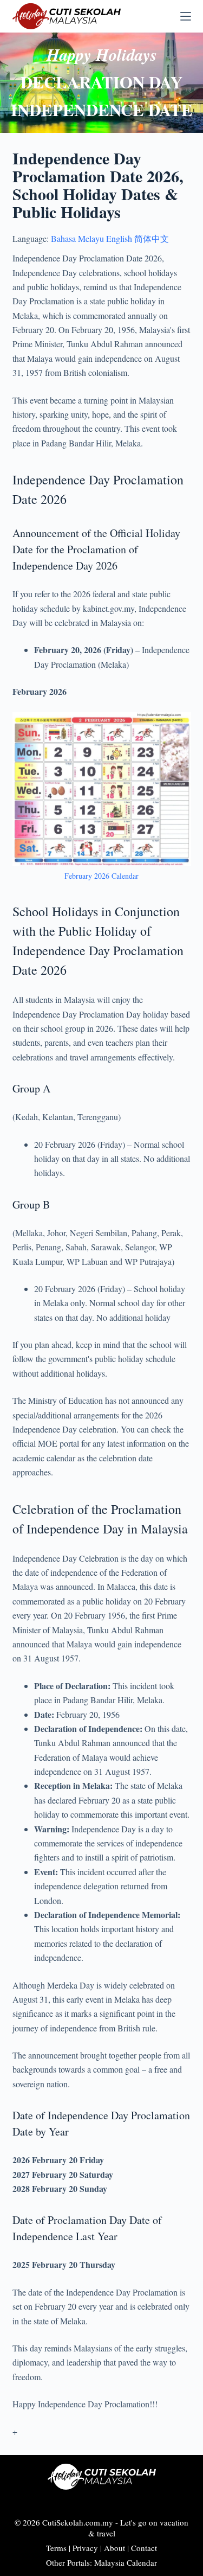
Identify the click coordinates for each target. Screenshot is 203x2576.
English (119, 238)
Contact (144, 2548)
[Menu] (186, 16)
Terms (56, 2548)
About (114, 2548)
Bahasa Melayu (77, 238)
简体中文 (152, 238)
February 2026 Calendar (101, 876)
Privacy (85, 2548)
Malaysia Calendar (126, 2562)
